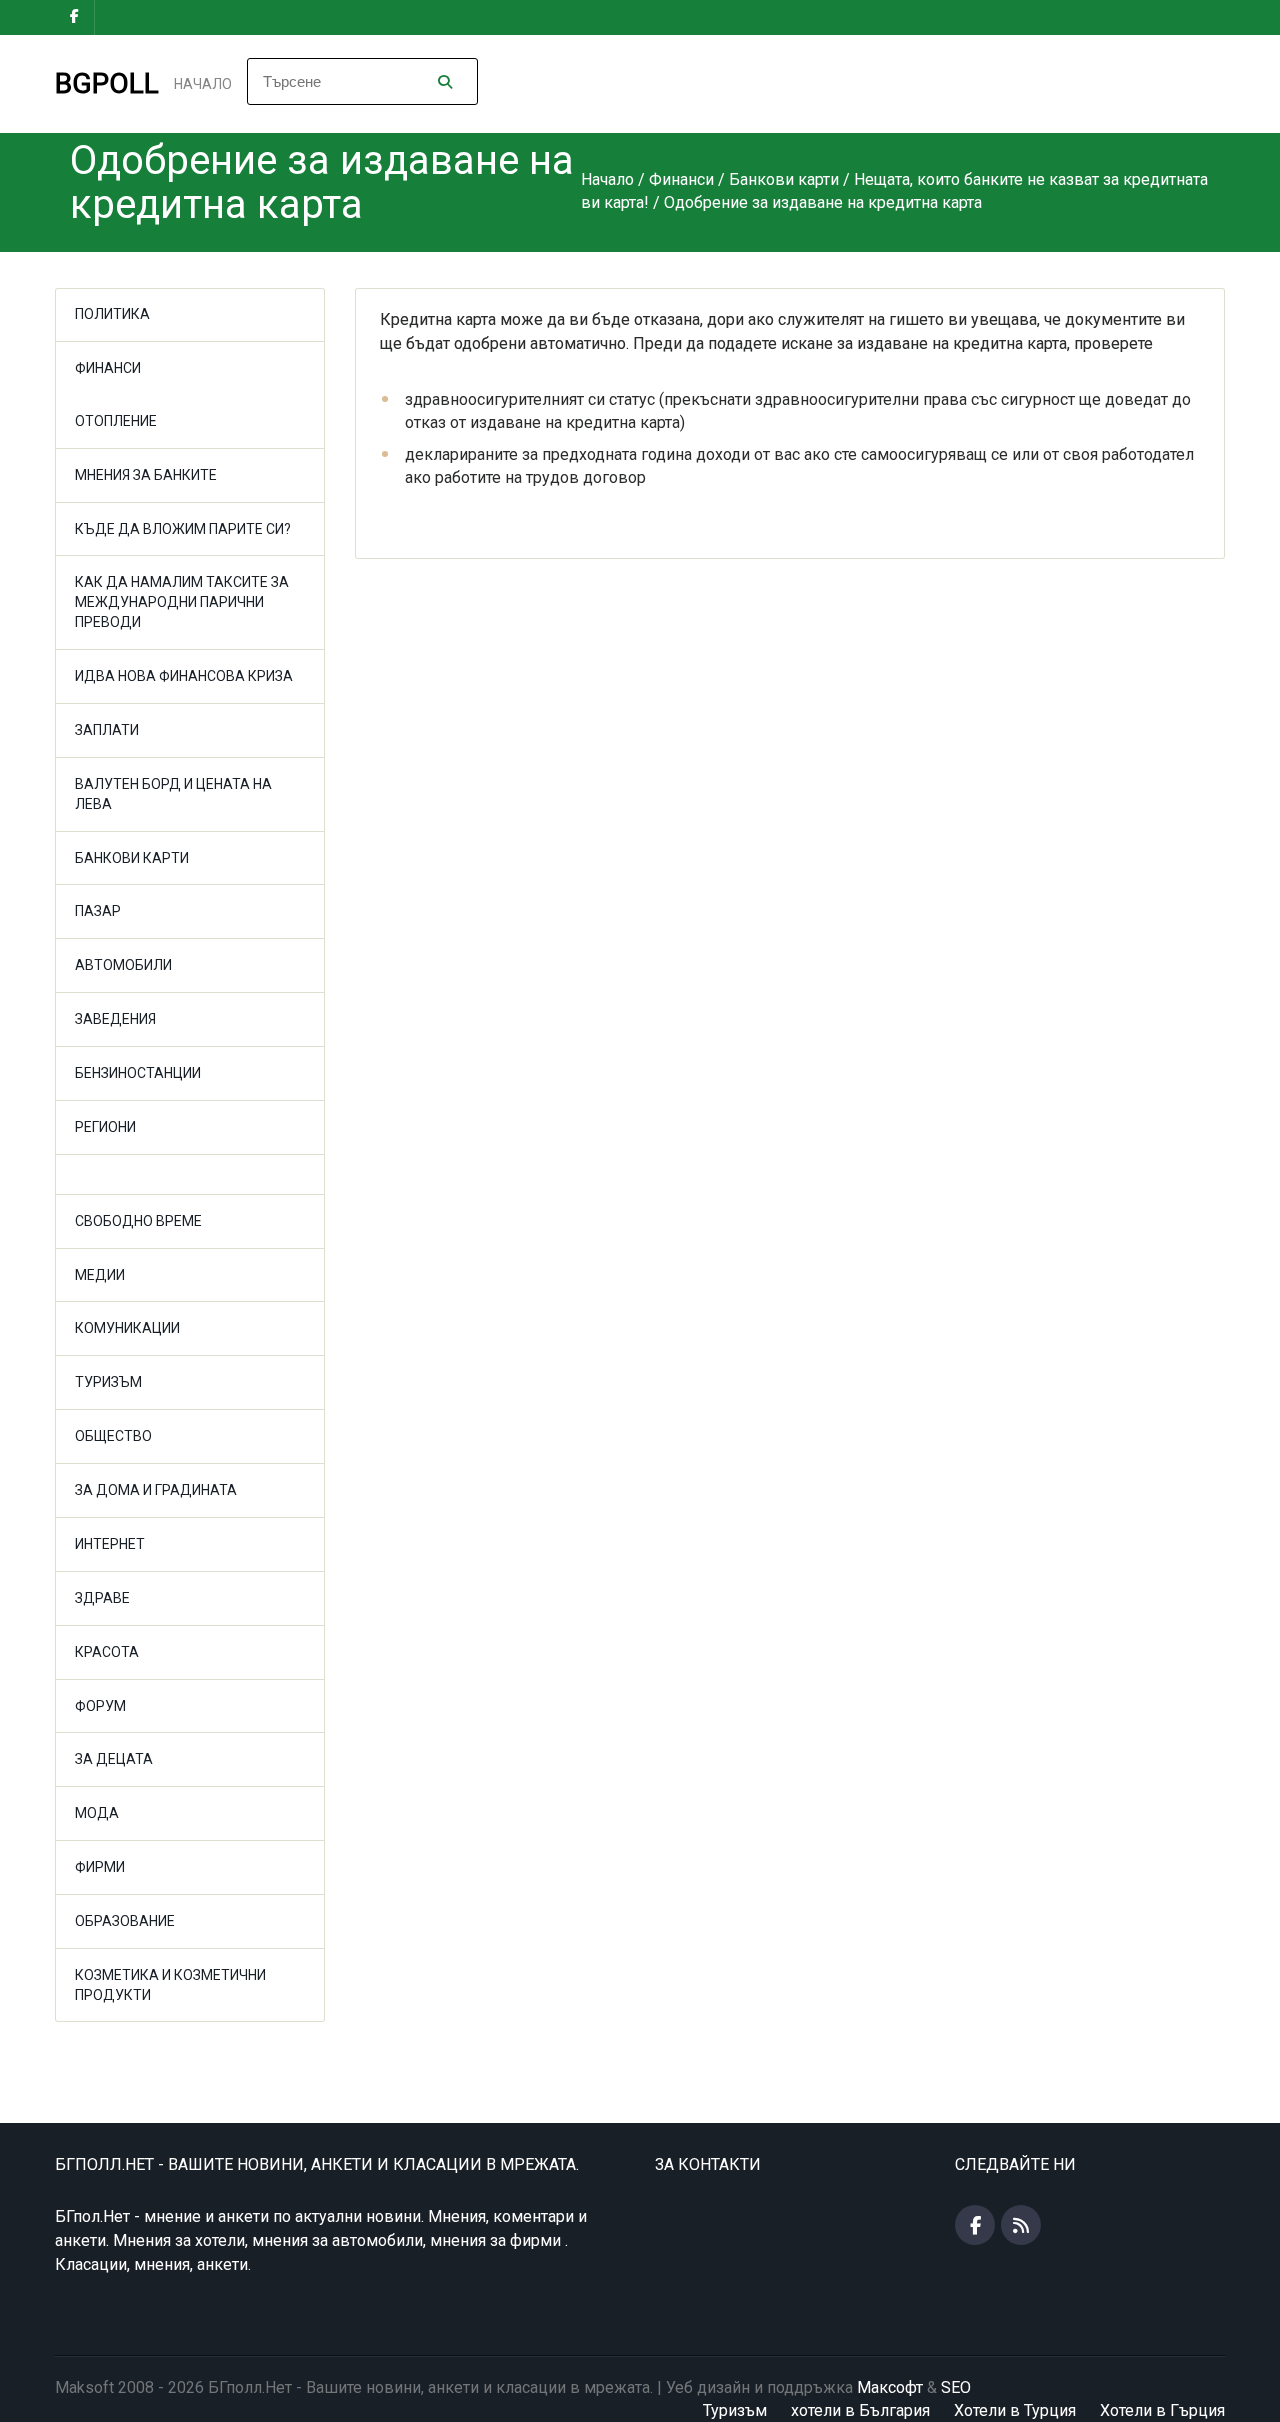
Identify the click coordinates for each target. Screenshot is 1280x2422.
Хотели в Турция (1015, 2410)
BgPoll (107, 83)
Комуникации (127, 1328)
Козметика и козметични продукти (170, 1985)
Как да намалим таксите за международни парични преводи (182, 602)
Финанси (108, 368)
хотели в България (860, 2410)
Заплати (107, 730)
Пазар (98, 911)
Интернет (110, 1544)
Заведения (115, 1019)
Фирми (100, 1867)
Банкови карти (132, 858)
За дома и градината (156, 1490)
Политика (112, 314)
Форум (100, 1706)
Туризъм (108, 1382)
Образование (125, 1921)
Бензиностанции (138, 1073)
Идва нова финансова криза (184, 676)
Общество (113, 1436)
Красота (107, 1652)
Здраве (102, 1598)
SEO (956, 2387)
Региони (105, 1127)
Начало (203, 84)
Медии (100, 1275)
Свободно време (138, 1221)
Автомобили (123, 965)
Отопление (116, 421)
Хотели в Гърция (1162, 2410)
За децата (114, 1759)
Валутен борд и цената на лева (173, 794)
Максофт (890, 2387)
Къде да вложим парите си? (183, 529)
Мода (97, 1813)
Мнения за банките (146, 475)
